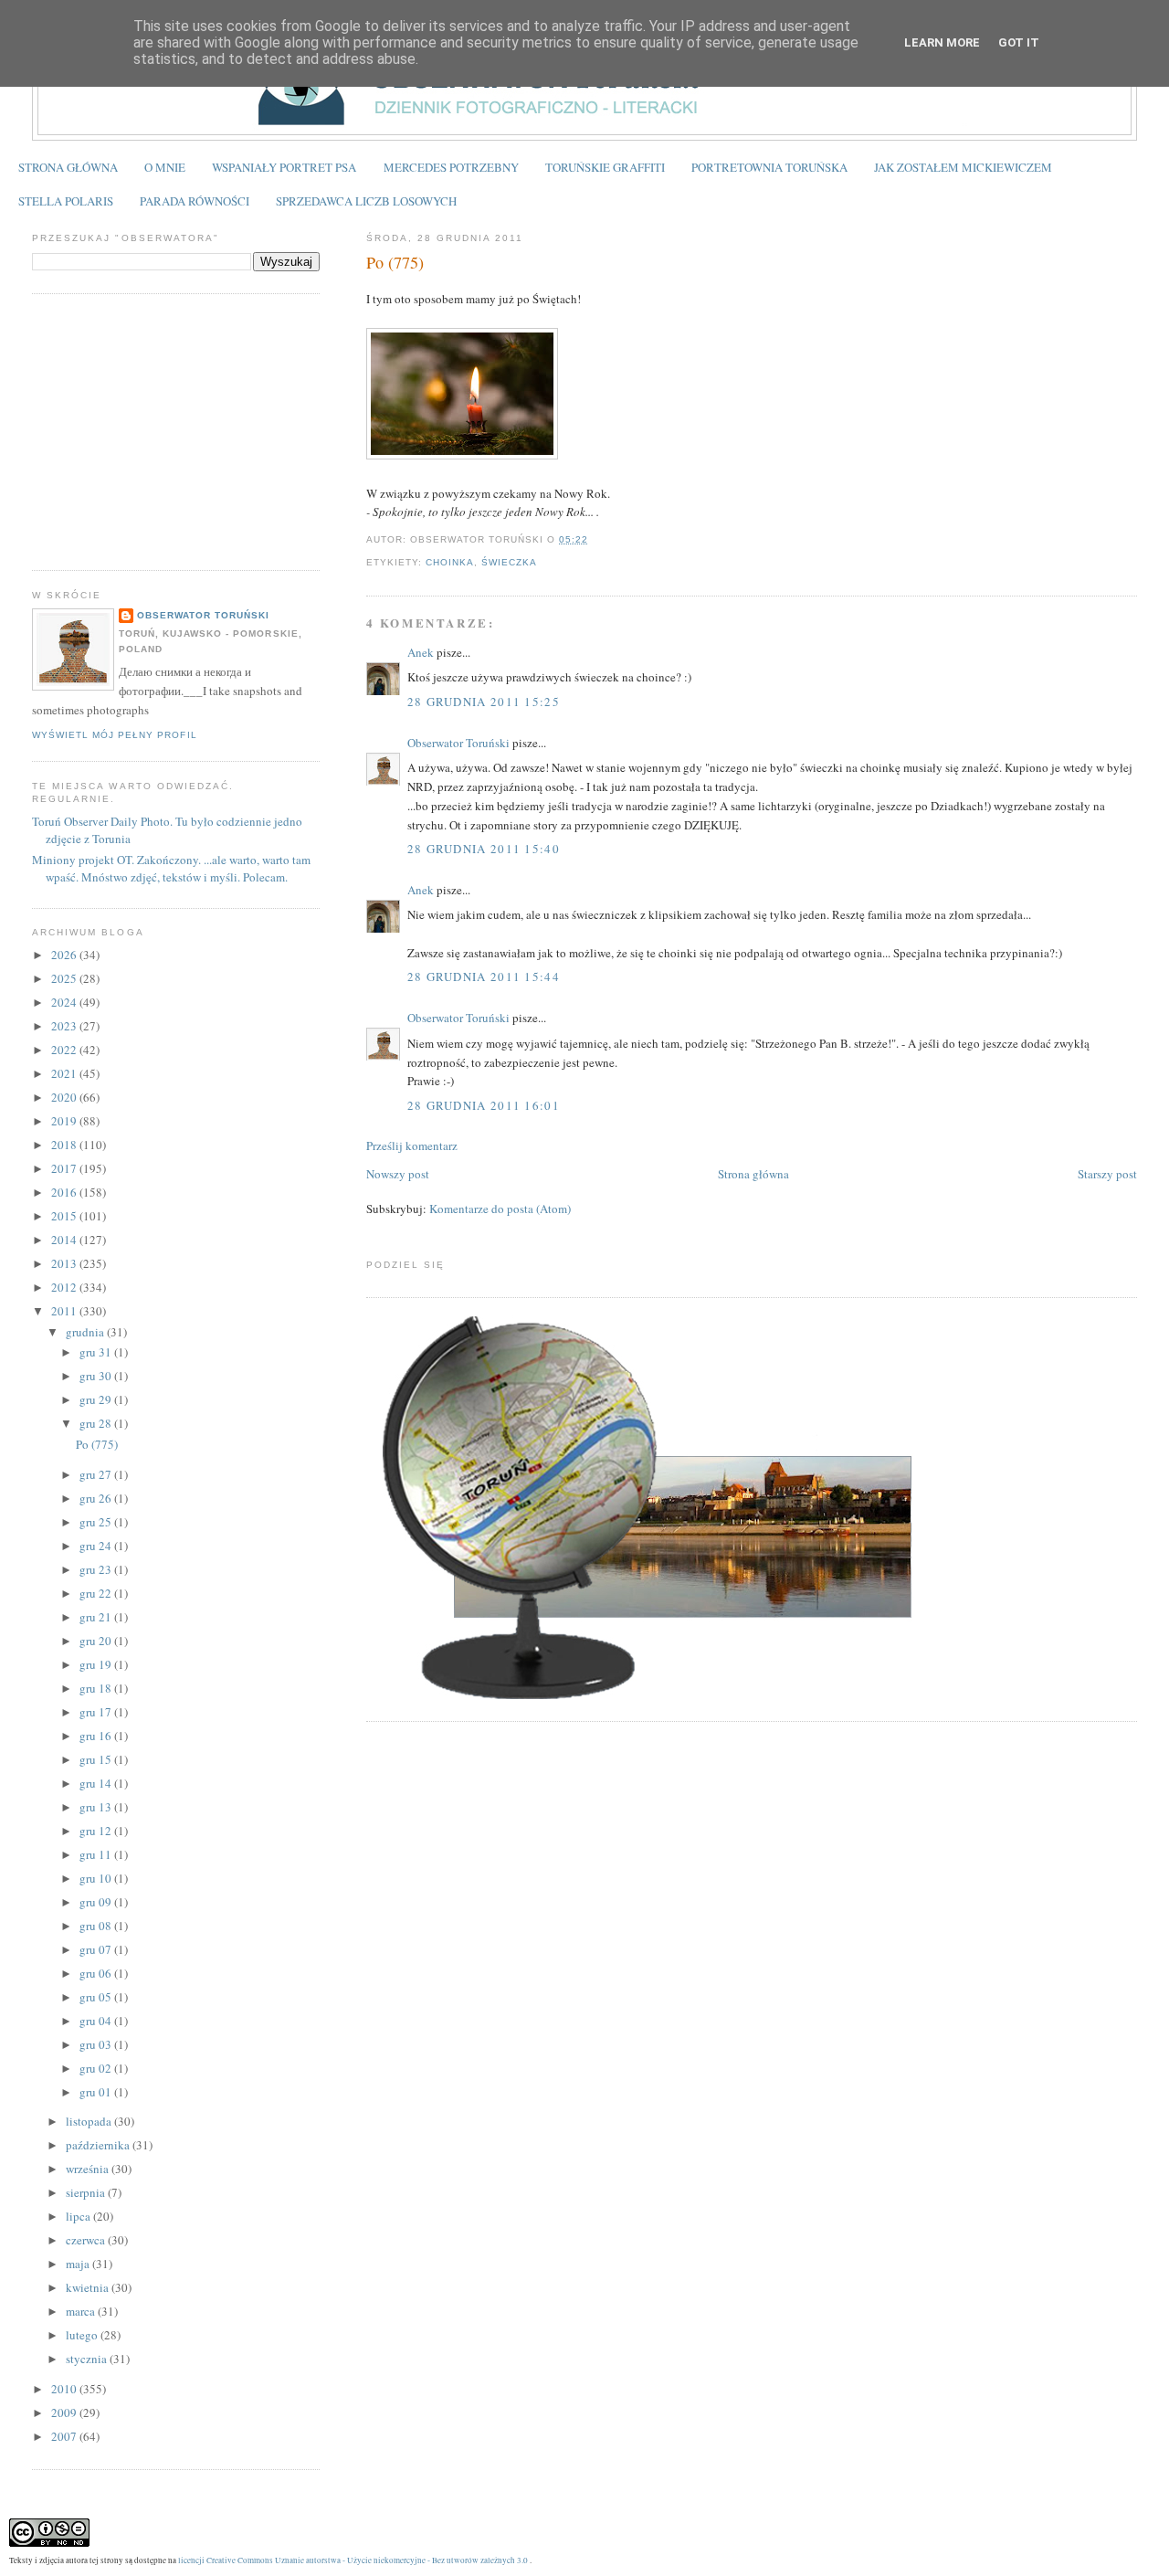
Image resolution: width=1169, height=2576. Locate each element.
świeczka (509, 562)
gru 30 (97, 1376)
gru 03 (97, 2044)
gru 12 (97, 1831)
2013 (65, 1263)
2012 (65, 1287)
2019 (65, 1121)
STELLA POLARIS (66, 201)
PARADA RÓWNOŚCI (195, 201)
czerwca (87, 2240)
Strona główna (753, 1174)
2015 (65, 1216)
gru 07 (97, 1949)
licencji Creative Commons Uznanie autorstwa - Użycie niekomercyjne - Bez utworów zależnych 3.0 (353, 2560)
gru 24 (97, 1546)
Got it (1019, 42)
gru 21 (97, 1617)
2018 (65, 1145)
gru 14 (97, 1783)
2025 (65, 978)
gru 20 (97, 1641)
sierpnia (87, 2192)
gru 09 (97, 1902)
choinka (450, 562)
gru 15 (97, 1759)
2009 (65, 2412)
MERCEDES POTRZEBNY (451, 167)
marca (82, 2311)
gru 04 (97, 2021)
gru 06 (97, 1973)
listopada (90, 2121)
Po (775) (395, 262)
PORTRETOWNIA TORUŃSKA (769, 167)
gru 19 (97, 1664)
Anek (421, 652)
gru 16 (97, 1736)
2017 (65, 1168)
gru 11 (97, 1854)
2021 (65, 1073)
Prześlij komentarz (412, 1145)
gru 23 (97, 1569)
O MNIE (165, 167)
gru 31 (97, 1352)
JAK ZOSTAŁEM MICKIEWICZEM (963, 167)
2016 (65, 1192)
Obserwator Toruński (458, 743)
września (89, 2169)
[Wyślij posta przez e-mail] (594, 539)
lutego (83, 2335)
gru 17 (97, 1712)
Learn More (942, 42)
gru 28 (97, 1423)
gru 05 (97, 1997)
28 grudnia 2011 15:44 (484, 977)
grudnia (86, 1332)
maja (79, 2264)
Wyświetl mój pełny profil (114, 735)
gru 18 (97, 1688)
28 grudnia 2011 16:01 (484, 1105)
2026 (65, 955)
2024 (65, 1002)
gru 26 (97, 1498)
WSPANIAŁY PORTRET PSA (284, 167)
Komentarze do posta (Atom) (500, 1209)
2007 (65, 2436)
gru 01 (97, 2092)
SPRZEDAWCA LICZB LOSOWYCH (366, 201)
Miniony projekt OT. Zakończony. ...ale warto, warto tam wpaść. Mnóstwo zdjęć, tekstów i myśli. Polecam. (171, 869)
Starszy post (1107, 1174)
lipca (79, 2216)
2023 (65, 1026)
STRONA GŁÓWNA (68, 167)
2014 (65, 1240)
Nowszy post (398, 1174)
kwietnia (89, 2287)
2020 (65, 1097)
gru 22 (97, 1593)
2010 (65, 2389)
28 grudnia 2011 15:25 (484, 702)
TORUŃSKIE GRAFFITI (605, 167)
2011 (65, 1311)
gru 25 (97, 1522)
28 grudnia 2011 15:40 (484, 849)
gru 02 (97, 2068)
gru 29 (97, 1399)
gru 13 (97, 1807)
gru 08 (97, 1926)
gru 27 (97, 1474)
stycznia (88, 2359)
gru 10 (97, 1878)
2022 (65, 1050)
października (99, 2145)
